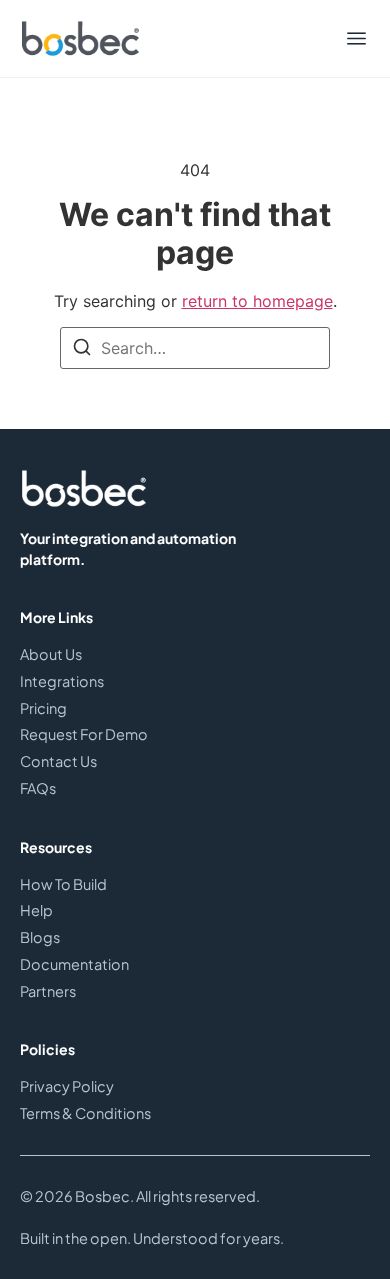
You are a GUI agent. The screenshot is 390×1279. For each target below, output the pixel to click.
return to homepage (257, 301)
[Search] (82, 350)
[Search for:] (195, 348)
